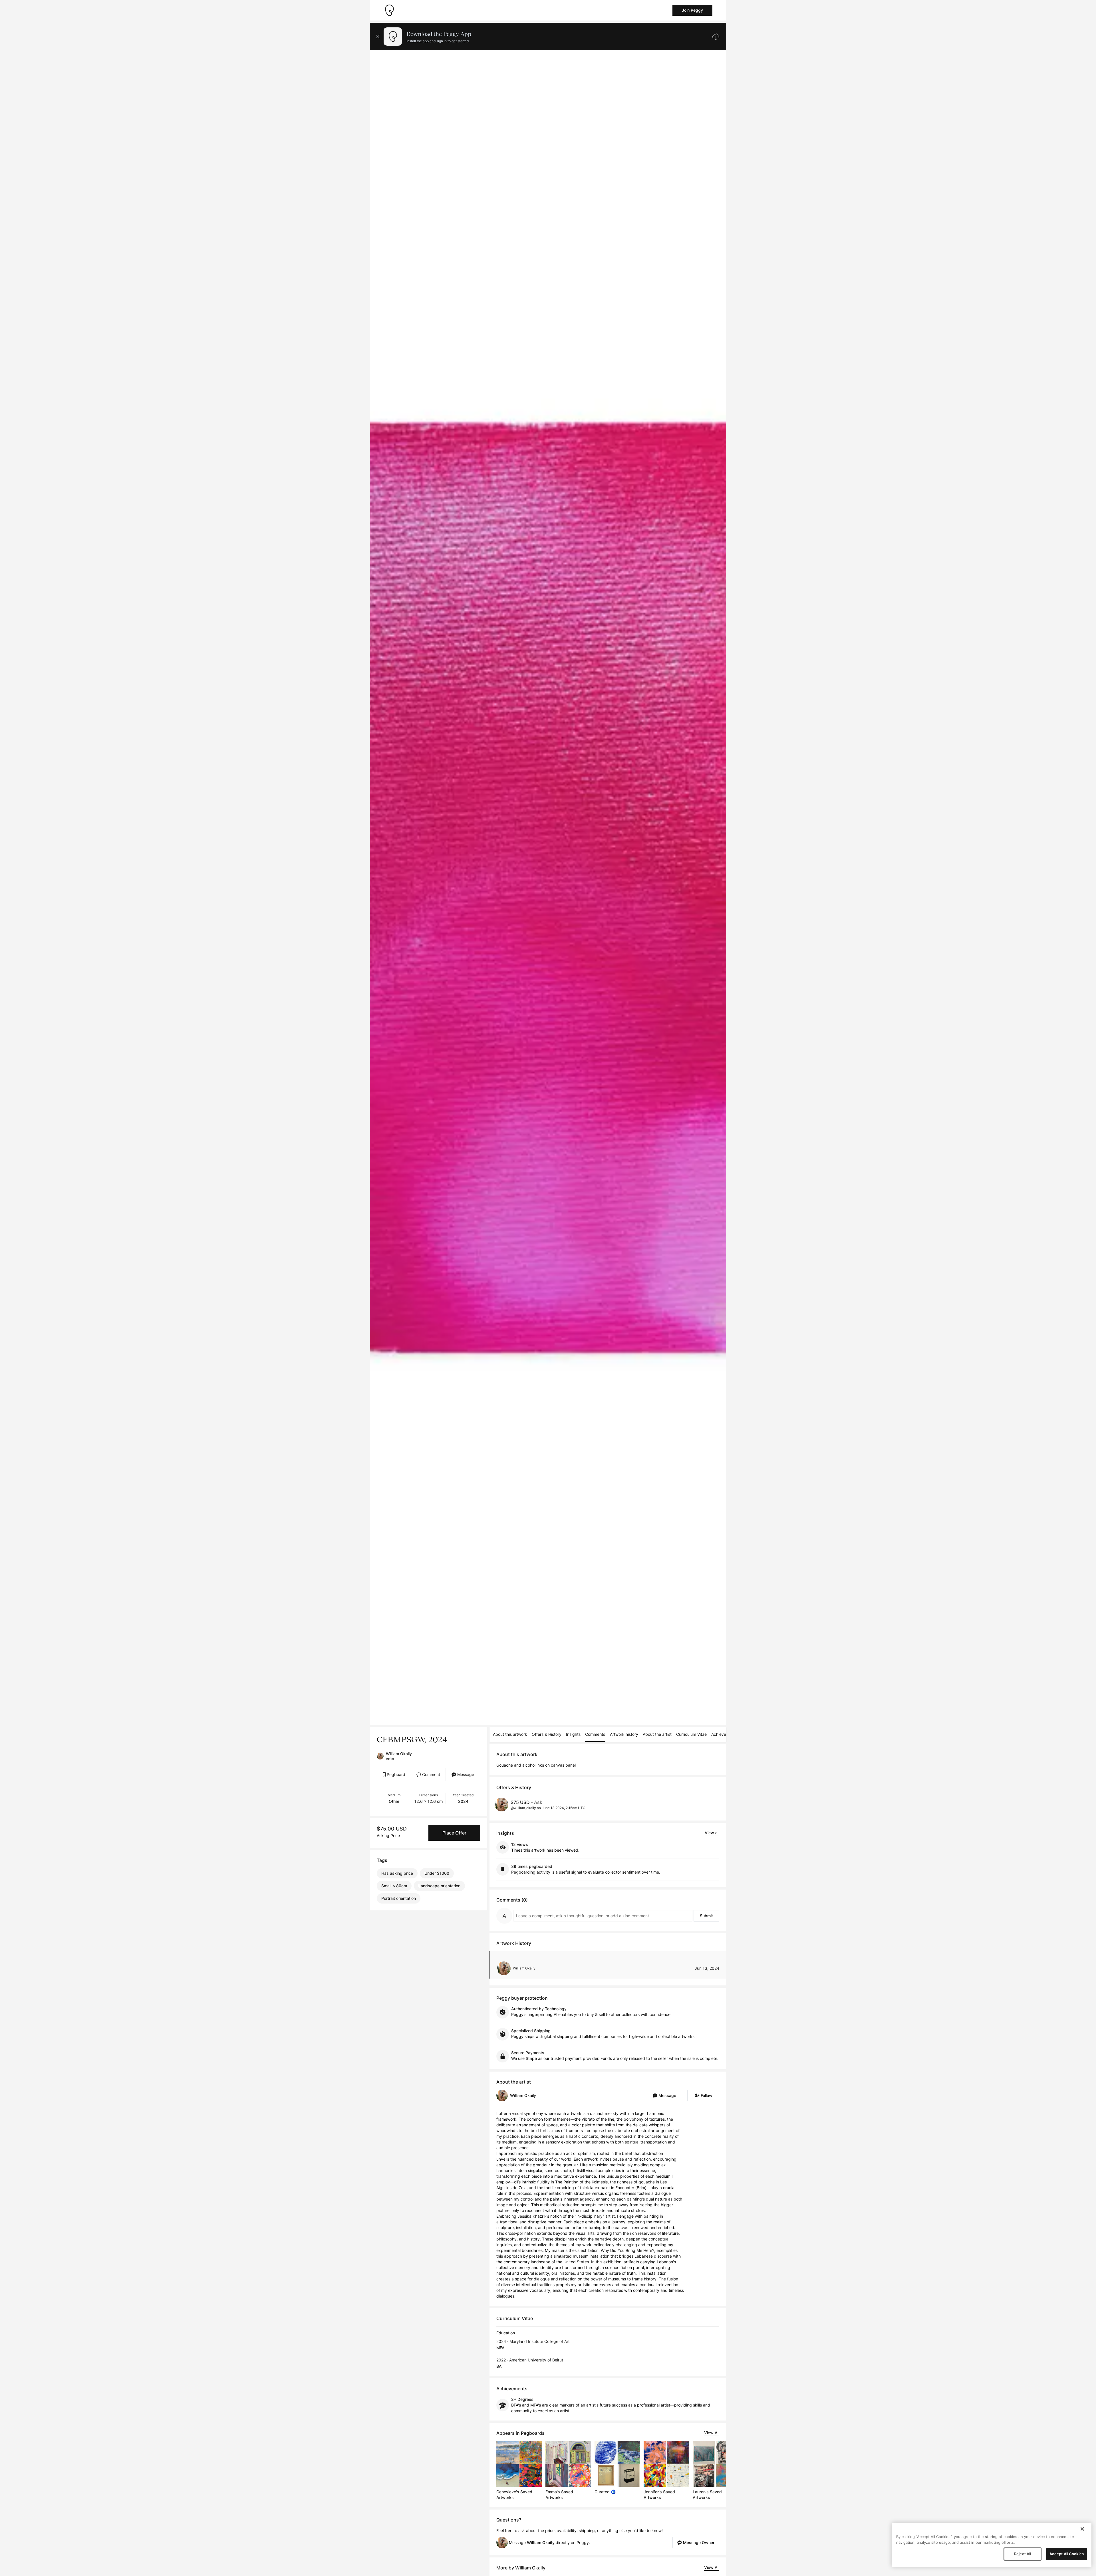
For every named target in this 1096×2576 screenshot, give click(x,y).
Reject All (1023, 2554)
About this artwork (510, 1734)
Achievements (724, 1734)
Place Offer (454, 1833)
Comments (595, 1734)
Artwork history (624, 1734)
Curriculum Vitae (691, 1734)
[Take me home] (389, 10)
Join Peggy (692, 10)
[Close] (1082, 2529)
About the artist (657, 1734)
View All (712, 2433)
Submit (706, 1916)
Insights (573, 1734)
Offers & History (547, 1734)
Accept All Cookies (1067, 2554)
